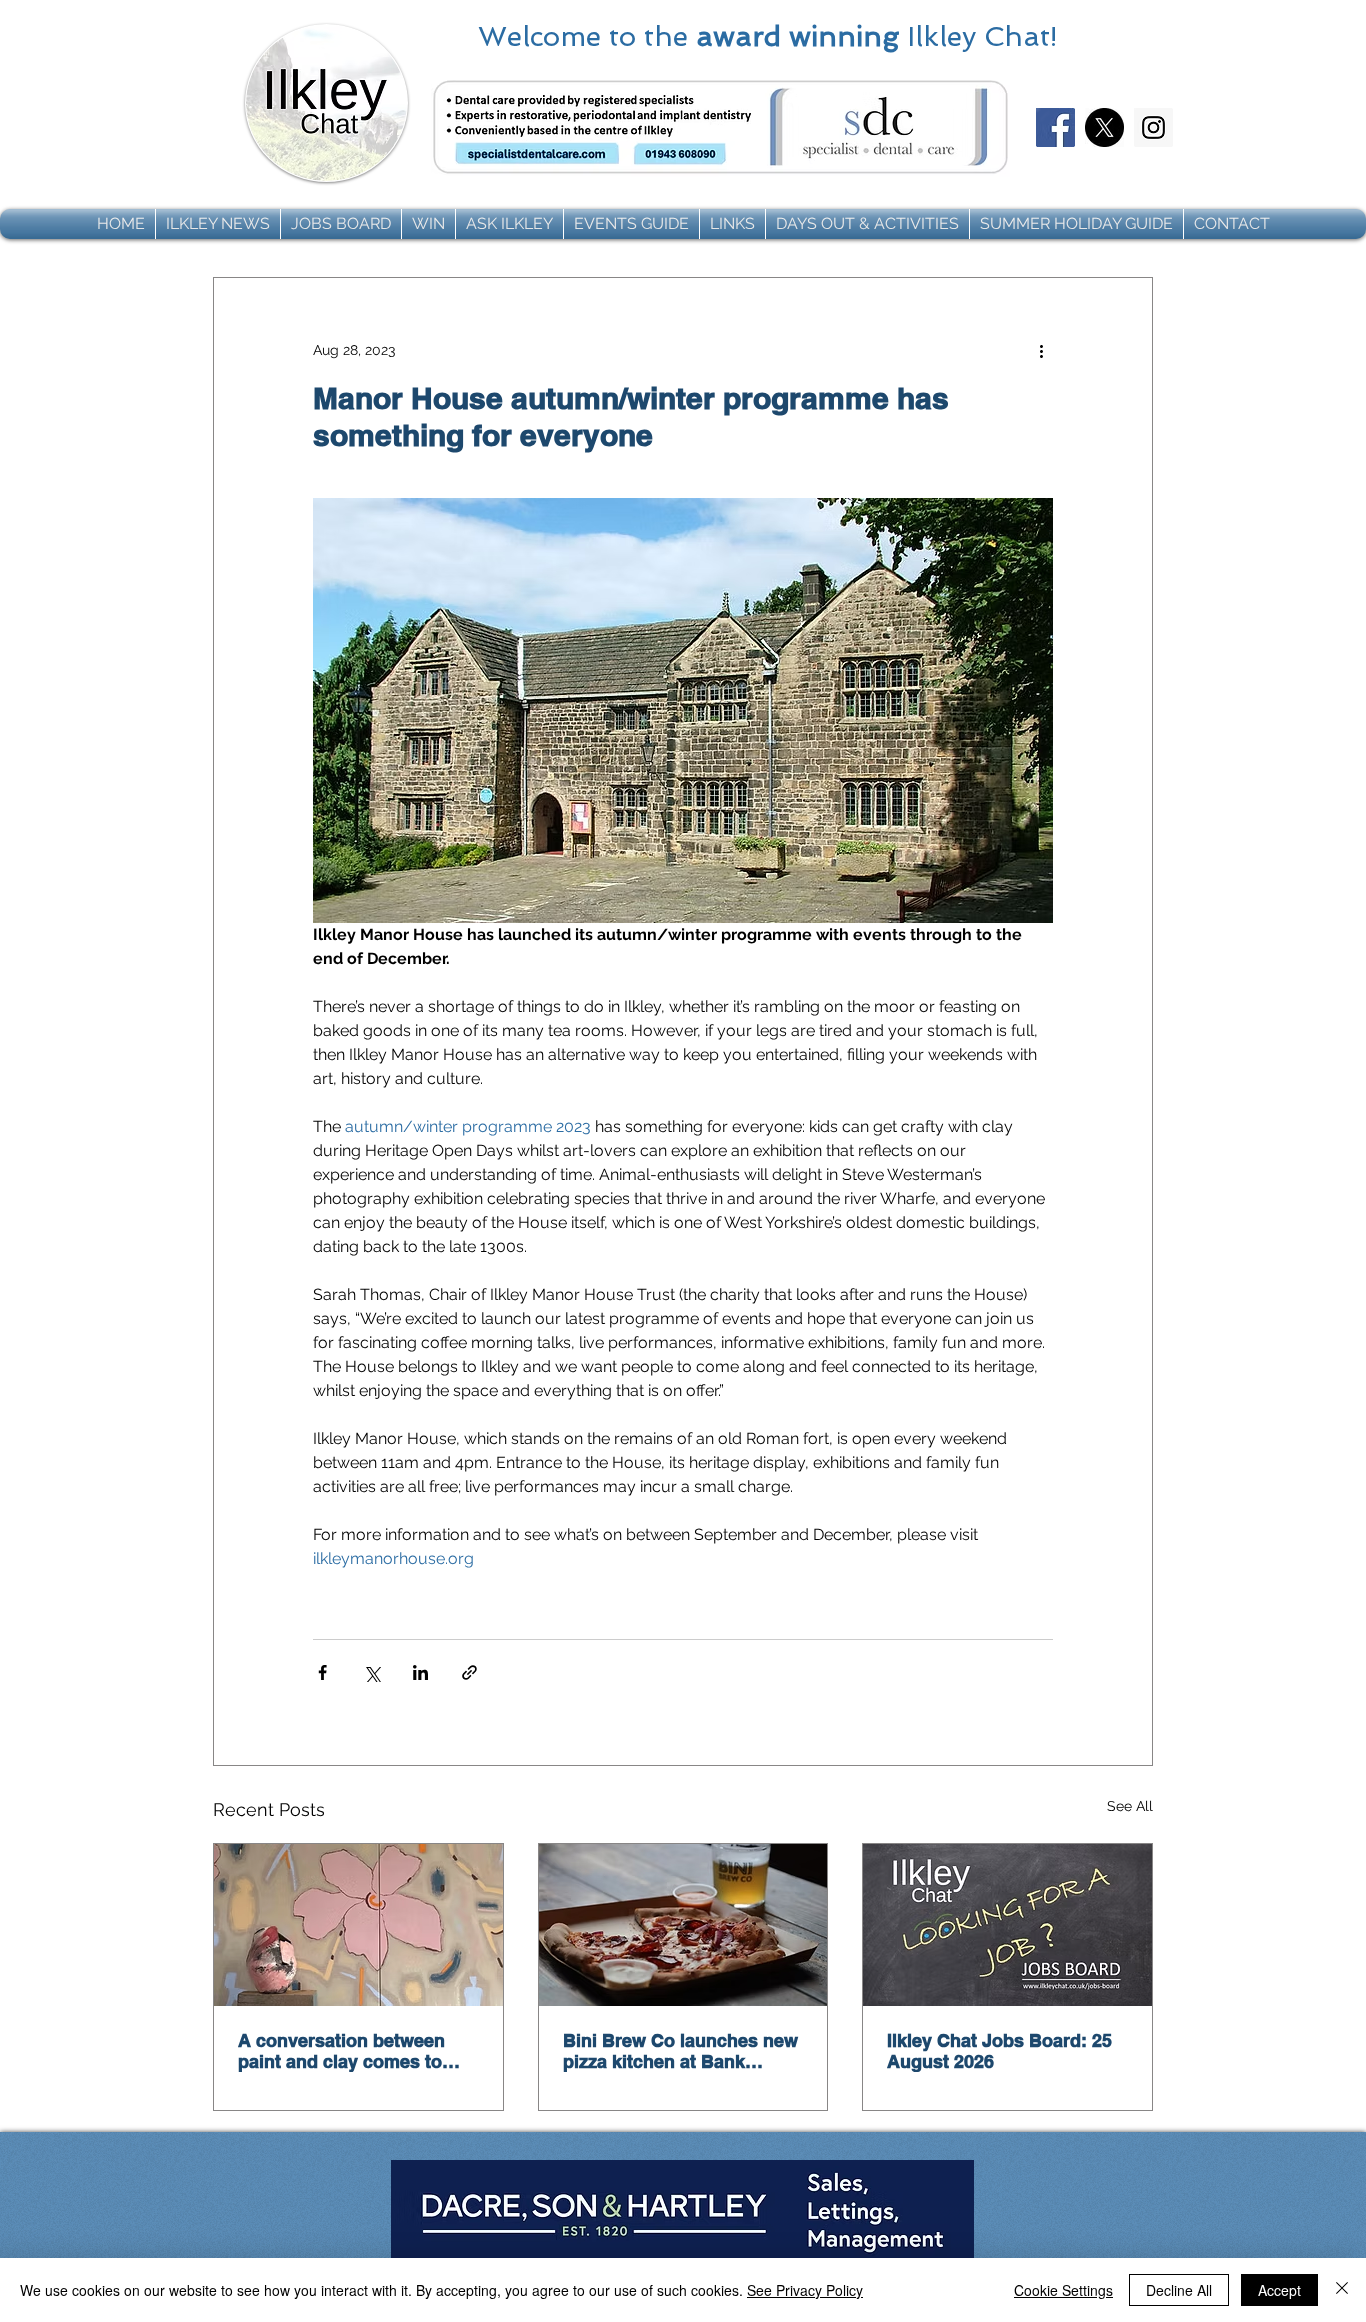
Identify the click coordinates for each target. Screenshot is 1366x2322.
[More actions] (1041, 350)
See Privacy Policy (805, 2290)
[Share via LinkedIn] (420, 1672)
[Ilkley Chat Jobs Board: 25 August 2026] (1007, 1925)
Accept (1279, 2290)
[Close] (1342, 2290)
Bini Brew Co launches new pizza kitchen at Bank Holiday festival (680, 2051)
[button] (218, 224)
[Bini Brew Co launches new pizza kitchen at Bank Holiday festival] (683, 1925)
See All (1130, 1806)
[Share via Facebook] (322, 1672)
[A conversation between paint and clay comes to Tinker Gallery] (358, 1925)
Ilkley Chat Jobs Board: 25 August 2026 (999, 2051)
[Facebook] (1055, 127)
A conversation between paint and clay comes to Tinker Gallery (341, 2051)
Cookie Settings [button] (1063, 2290)
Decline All (1179, 2290)
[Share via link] (469, 1672)
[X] (1104, 127)
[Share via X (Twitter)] (371, 1672)
